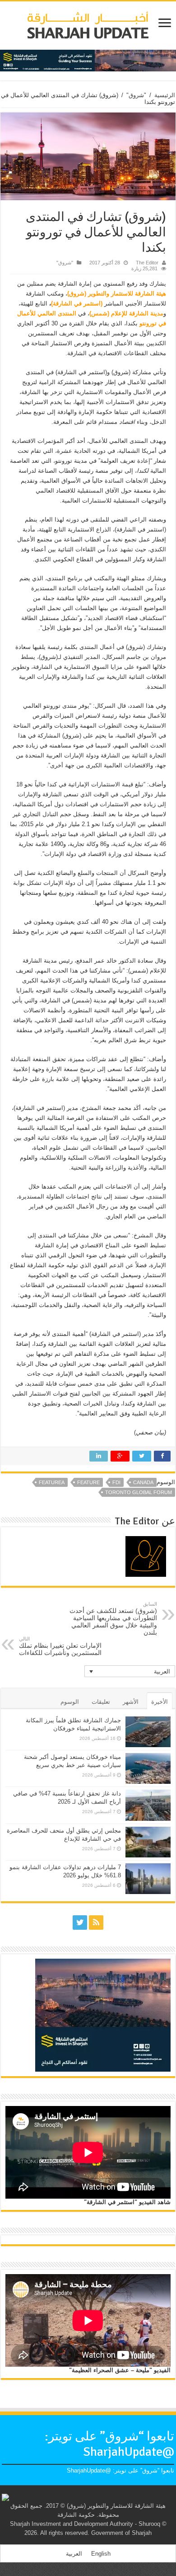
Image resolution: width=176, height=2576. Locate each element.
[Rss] (96, 1923)
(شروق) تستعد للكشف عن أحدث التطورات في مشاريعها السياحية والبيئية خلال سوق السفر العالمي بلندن (113, 1619)
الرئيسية (165, 95)
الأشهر (131, 1702)
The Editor (147, 263)
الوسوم (70, 1702)
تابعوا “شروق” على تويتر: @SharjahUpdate (109, 2444)
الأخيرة (160, 1702)
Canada (143, 1482)
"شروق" (136, 95)
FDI (116, 1482)
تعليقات (101, 1702)
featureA (52, 1482)
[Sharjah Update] (88, 24)
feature (88, 1482)
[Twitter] (80, 1923)
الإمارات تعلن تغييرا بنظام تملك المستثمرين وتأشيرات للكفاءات (60, 1646)
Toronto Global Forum (139, 1492)
